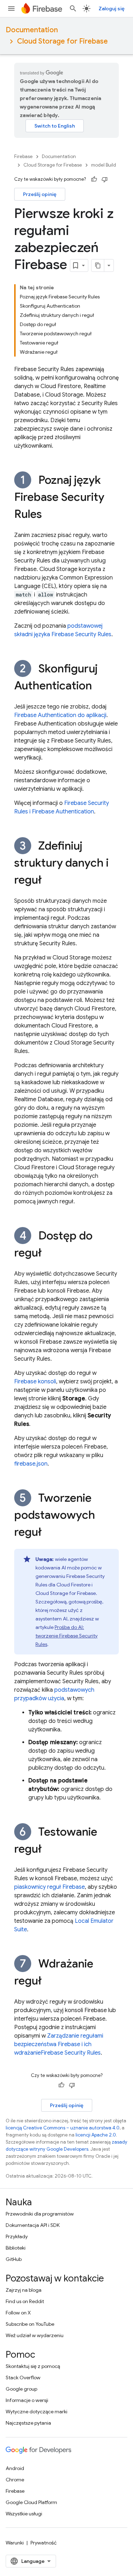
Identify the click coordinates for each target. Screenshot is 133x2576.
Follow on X (18, 2313)
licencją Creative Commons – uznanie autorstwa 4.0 (63, 2128)
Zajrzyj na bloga (24, 2290)
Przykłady (17, 2236)
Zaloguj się (112, 9)
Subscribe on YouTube (30, 2324)
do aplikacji (60, 715)
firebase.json (31, 1464)
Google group (21, 2389)
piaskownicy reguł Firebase (49, 1887)
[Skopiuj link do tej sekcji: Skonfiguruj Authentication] (99, 687)
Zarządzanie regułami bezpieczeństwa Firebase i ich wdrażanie (59, 2044)
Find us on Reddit (25, 2301)
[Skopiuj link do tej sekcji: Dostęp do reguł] (49, 1254)
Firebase (23, 156)
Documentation (32, 30)
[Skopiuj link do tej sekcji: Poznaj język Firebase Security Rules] (49, 515)
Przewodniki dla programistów (40, 2214)
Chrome (15, 2480)
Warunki (15, 2543)
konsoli (35, 1382)
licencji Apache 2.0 (96, 2135)
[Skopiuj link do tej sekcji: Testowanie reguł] (49, 1850)
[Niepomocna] (105, 179)
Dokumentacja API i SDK (33, 2225)
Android (15, 2468)
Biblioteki (16, 2248)
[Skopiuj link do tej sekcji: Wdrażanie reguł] (49, 1982)
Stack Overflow (23, 2378)
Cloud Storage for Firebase (62, 41)
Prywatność (44, 2543)
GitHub (14, 2259)
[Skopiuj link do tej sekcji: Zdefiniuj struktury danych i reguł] (49, 881)
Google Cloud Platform (31, 2502)
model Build (104, 165)
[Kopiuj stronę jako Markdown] (98, 265)
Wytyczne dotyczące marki (37, 2412)
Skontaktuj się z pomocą (33, 2366)
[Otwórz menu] (11, 9)
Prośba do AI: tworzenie (66, 1636)
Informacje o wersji (27, 2400)
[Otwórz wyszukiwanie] (73, 9)
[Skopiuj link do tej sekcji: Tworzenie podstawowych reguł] (49, 1533)
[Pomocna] (94, 179)
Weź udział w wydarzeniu (35, 2335)
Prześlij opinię (40, 194)
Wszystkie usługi (24, 2514)
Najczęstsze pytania (28, 2423)
